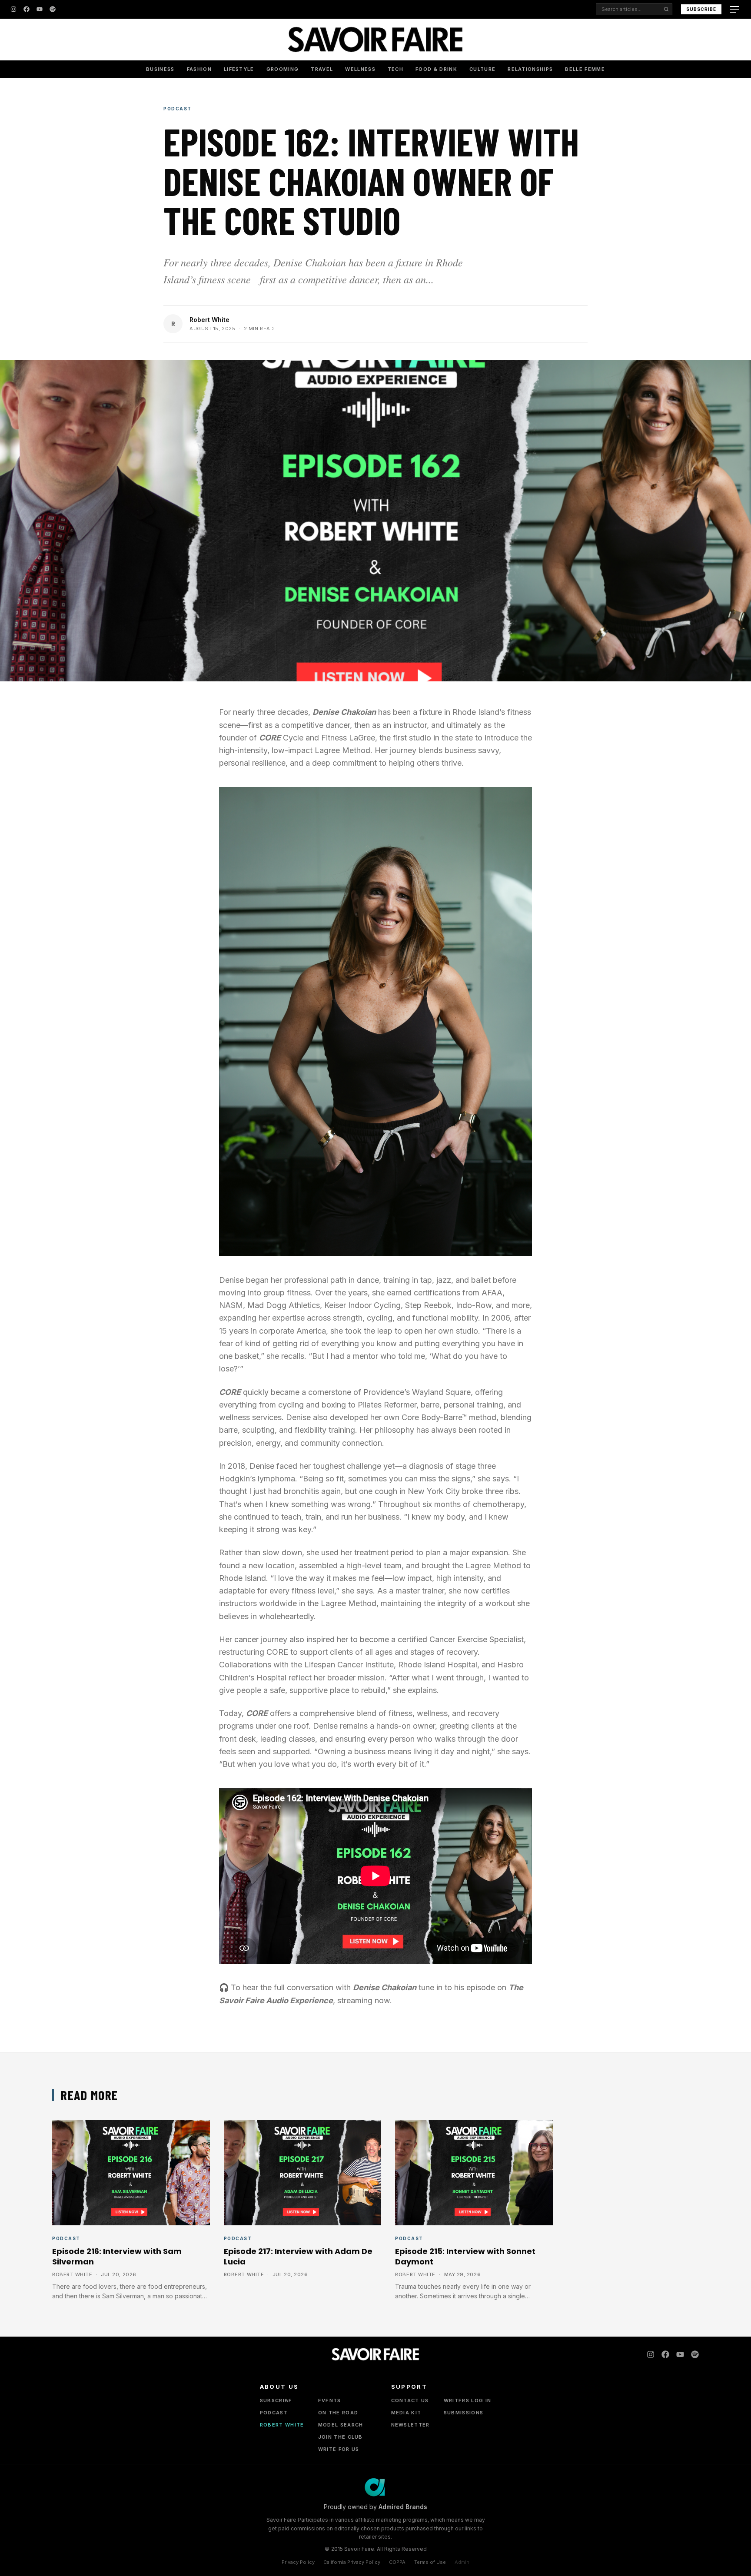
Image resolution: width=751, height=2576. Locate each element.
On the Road (338, 2413)
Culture (482, 69)
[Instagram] (13, 9)
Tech (395, 69)
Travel (322, 69)
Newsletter (410, 2425)
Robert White (209, 320)
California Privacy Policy (352, 2562)
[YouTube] (40, 9)
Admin (462, 2562)
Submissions (464, 2413)
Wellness (360, 69)
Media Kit (406, 2413)
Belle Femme (585, 69)
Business (160, 69)
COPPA (397, 2562)
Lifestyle (239, 69)
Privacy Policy (298, 2562)
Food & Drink (436, 69)
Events (330, 2400)
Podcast (178, 109)
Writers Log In (467, 2400)
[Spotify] (53, 9)
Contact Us (410, 2400)
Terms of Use (430, 2562)
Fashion (199, 69)
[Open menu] (735, 9)
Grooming (283, 69)
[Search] (666, 9)
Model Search (341, 2425)
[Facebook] (27, 9)
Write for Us (339, 2449)
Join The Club (341, 2437)
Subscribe (701, 9)
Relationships (530, 69)
